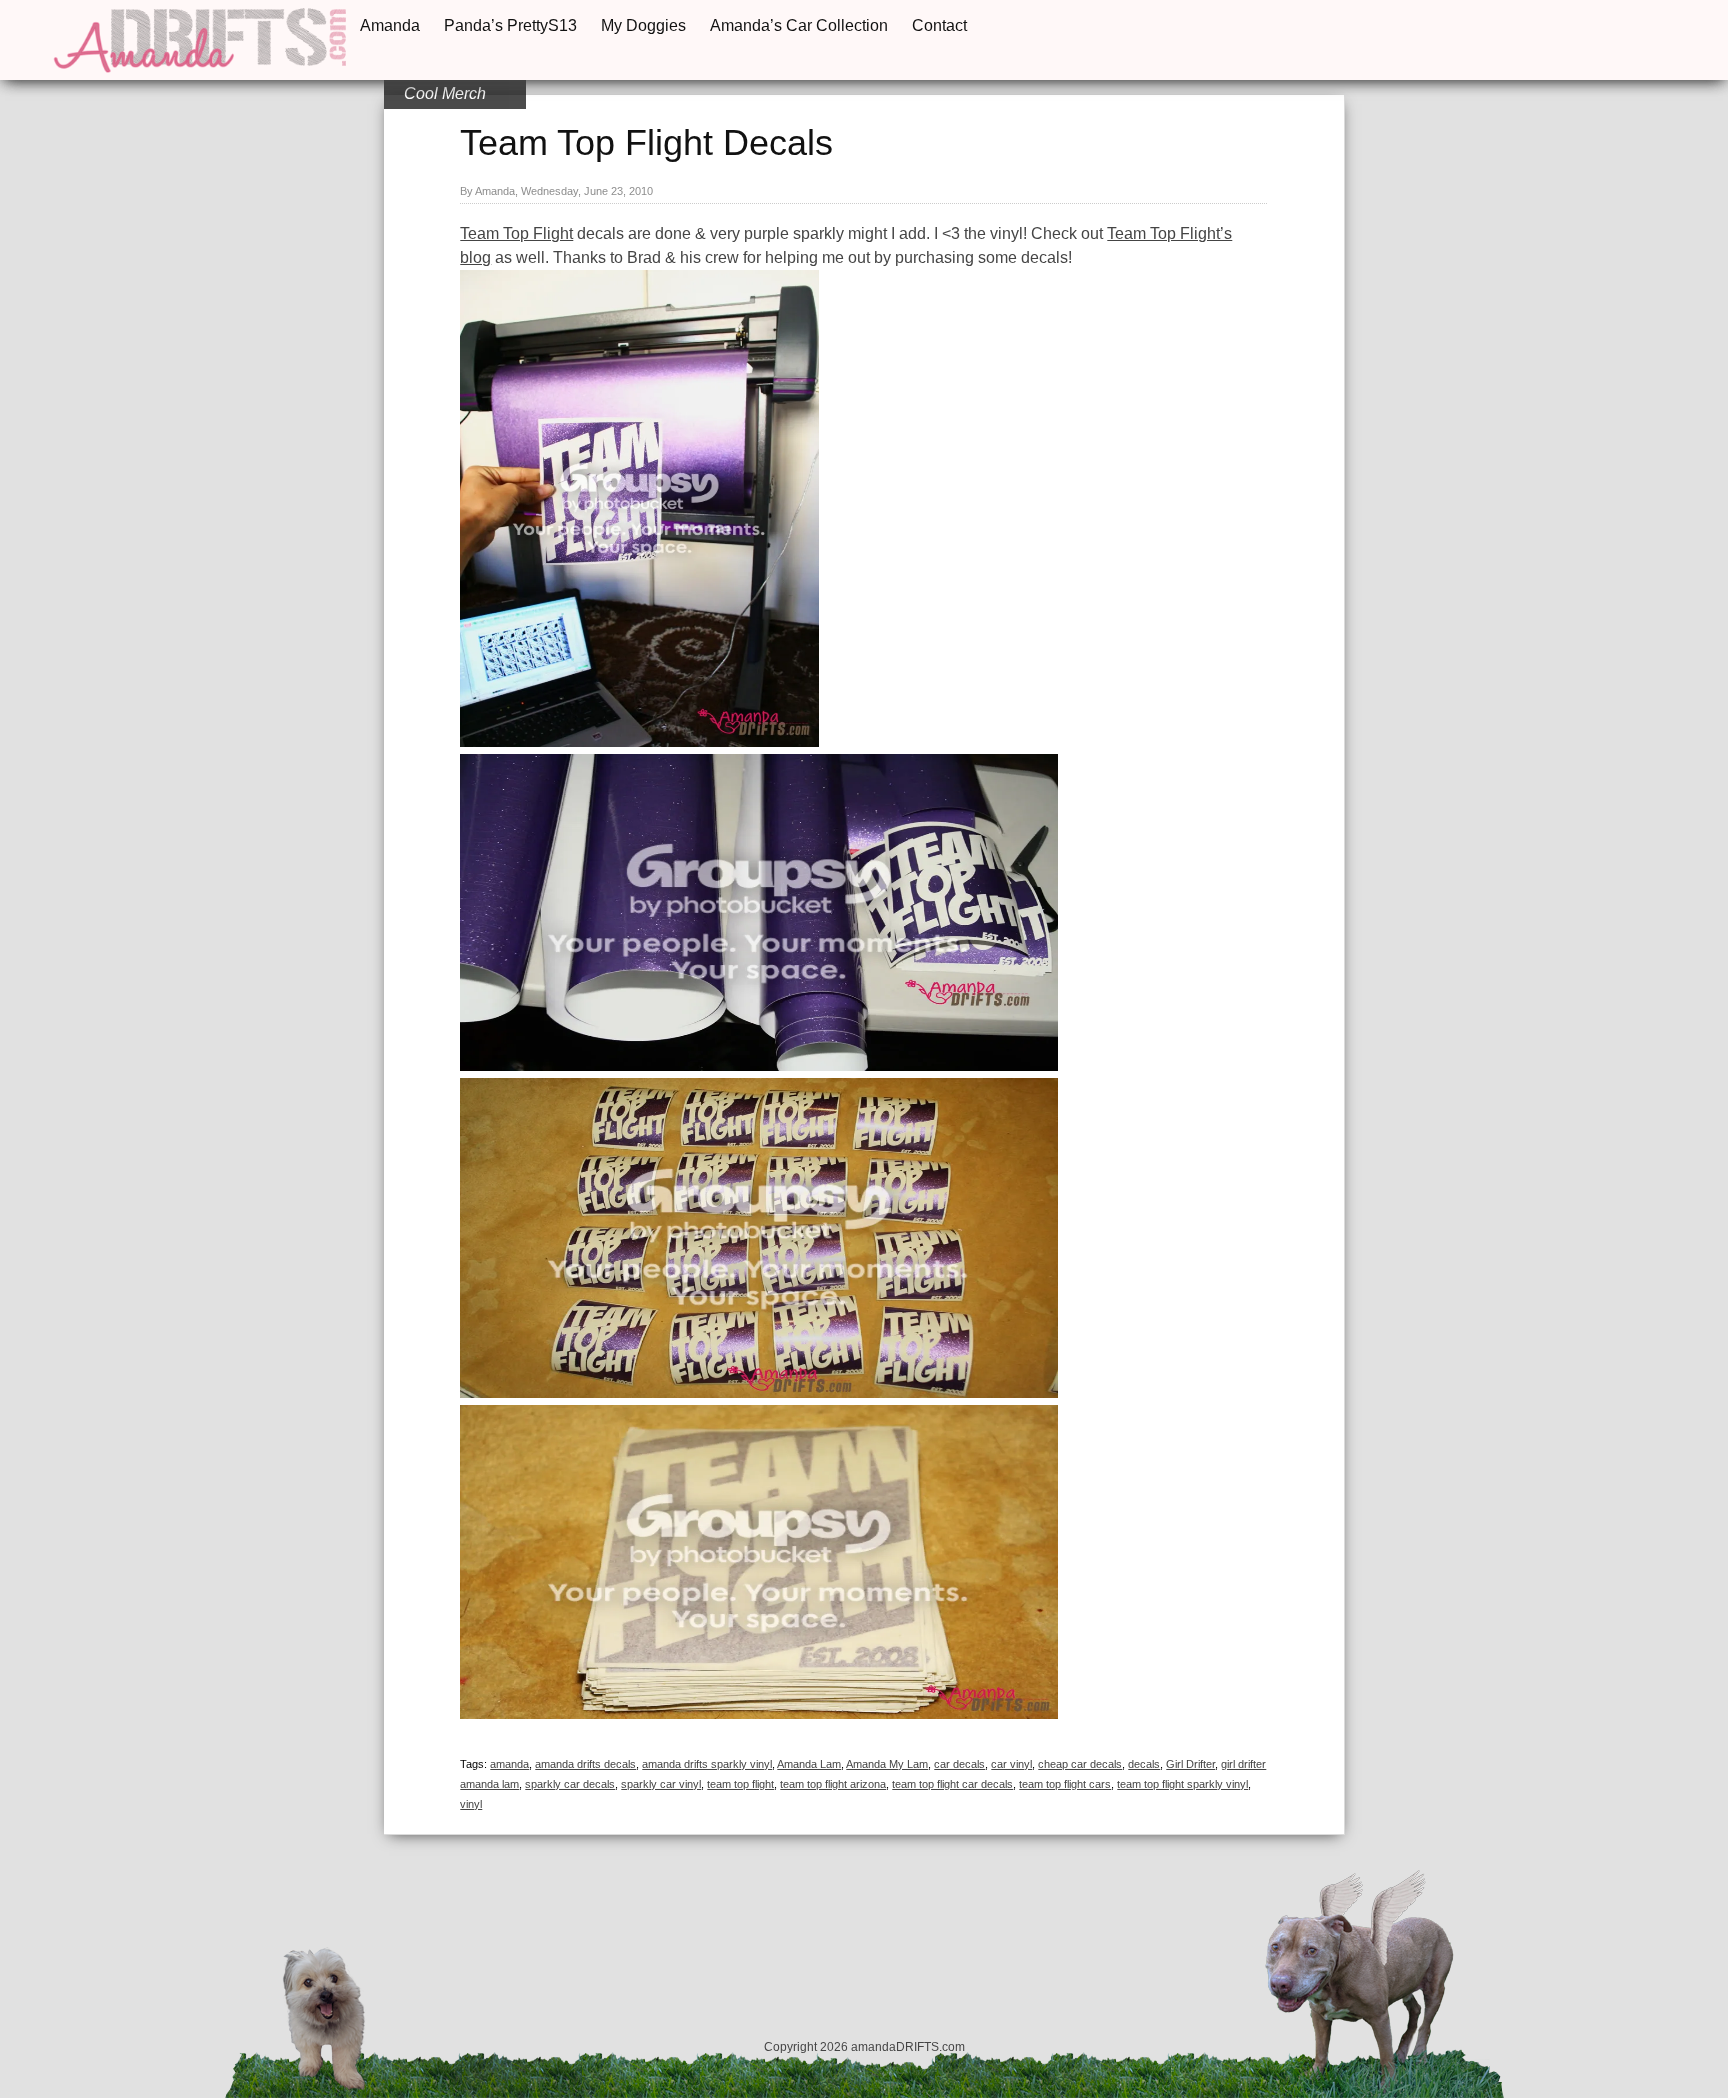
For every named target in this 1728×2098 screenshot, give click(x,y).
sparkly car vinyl (661, 1784)
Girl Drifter (1190, 1764)
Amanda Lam (809, 1764)
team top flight (740, 1784)
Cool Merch (445, 93)
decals (1144, 1764)
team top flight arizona (833, 1784)
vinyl (471, 1804)
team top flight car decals (952, 1784)
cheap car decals (1080, 1764)
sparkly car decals (570, 1784)
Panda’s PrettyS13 (510, 25)
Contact (939, 25)
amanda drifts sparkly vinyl (707, 1764)
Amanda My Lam (887, 1764)
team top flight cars (1065, 1784)
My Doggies (643, 25)
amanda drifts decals (585, 1764)
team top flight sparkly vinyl (1182, 1784)
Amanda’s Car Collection (799, 25)
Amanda (390, 25)
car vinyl (1011, 1764)
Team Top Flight (516, 233)
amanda (509, 1764)
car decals (959, 1764)
